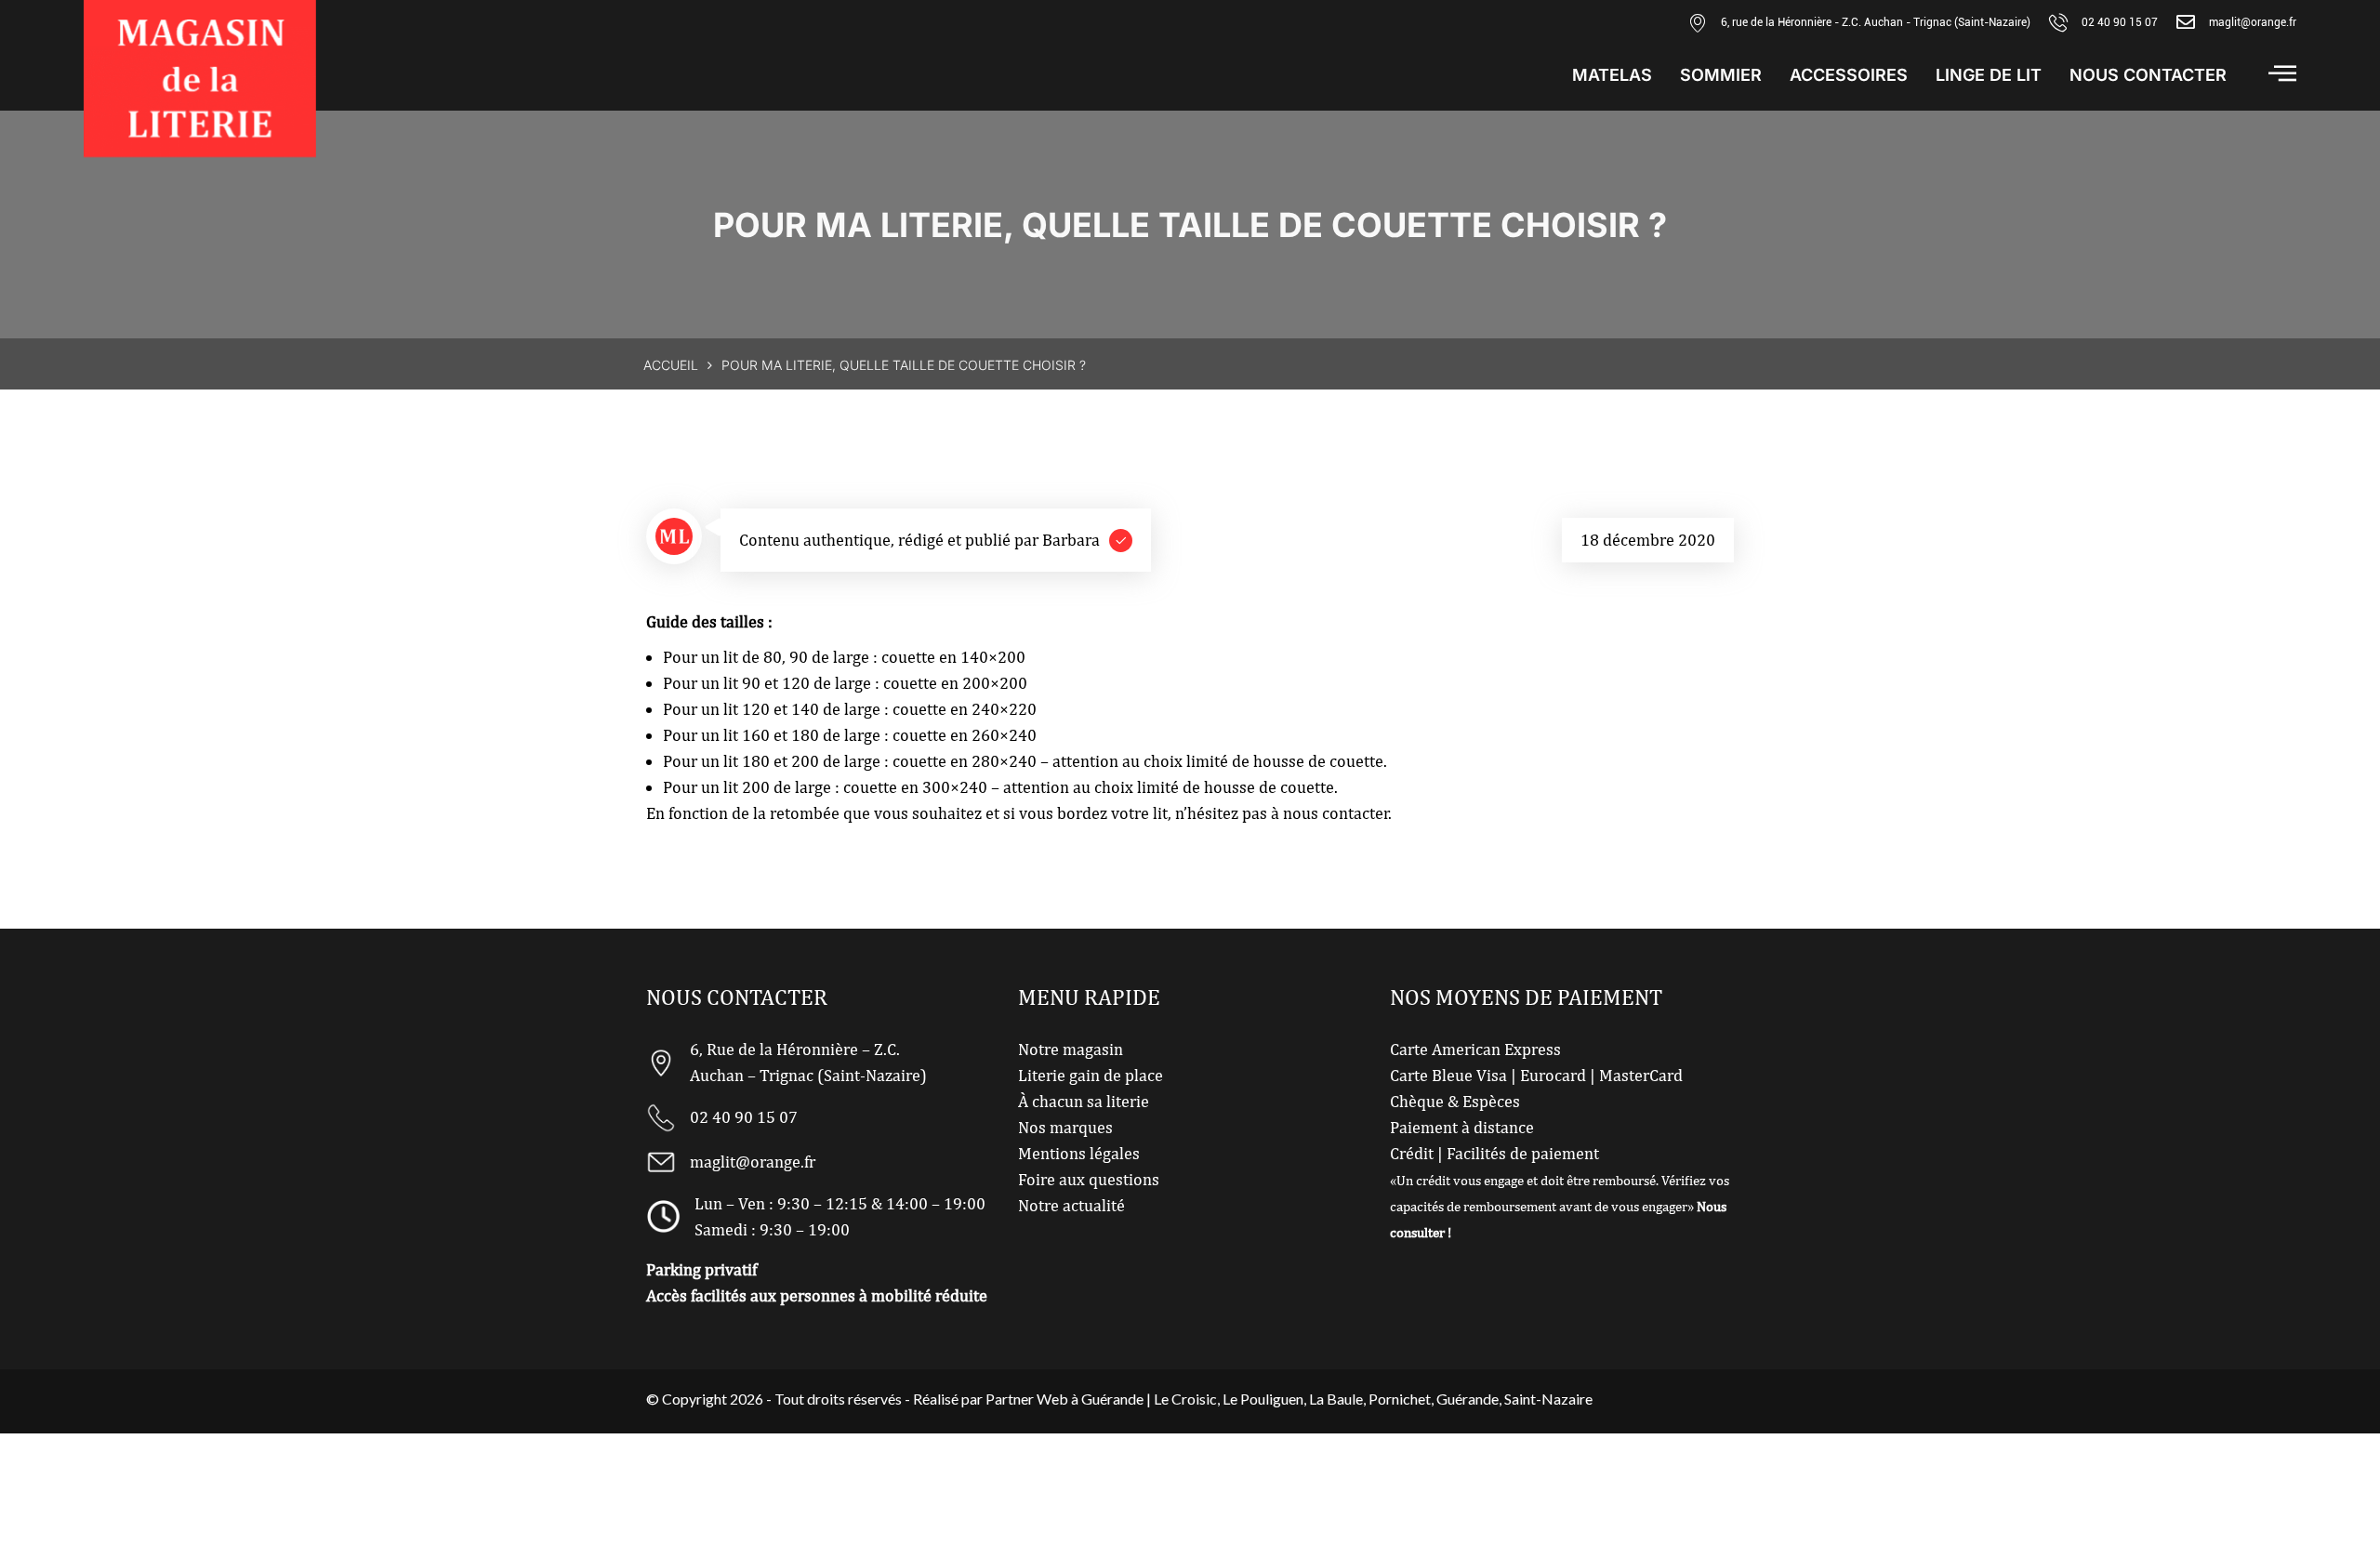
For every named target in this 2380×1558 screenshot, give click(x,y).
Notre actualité (1071, 1205)
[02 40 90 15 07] (2058, 22)
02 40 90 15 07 (2120, 22)
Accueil (671, 365)
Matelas (1612, 75)
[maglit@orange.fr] (2186, 22)
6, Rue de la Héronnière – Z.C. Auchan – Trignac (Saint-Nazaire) (808, 1062)
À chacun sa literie (1084, 1101)
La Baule (1336, 1399)
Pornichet (1400, 1399)
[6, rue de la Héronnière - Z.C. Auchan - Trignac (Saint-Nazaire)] (1698, 22)
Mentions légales (1079, 1153)
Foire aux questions (1089, 1179)
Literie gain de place (1091, 1075)
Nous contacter (2148, 75)
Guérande (1468, 1399)
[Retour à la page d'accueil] (200, 79)
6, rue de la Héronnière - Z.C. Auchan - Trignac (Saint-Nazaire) (1876, 22)
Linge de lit (1989, 75)
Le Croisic (1185, 1399)
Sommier (1721, 75)
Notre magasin (1071, 1049)
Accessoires (1849, 75)
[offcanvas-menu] (2282, 73)
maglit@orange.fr (2253, 22)
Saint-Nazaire (1548, 1399)
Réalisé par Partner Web (991, 1399)
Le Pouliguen (1263, 1399)
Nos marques (1065, 1127)
